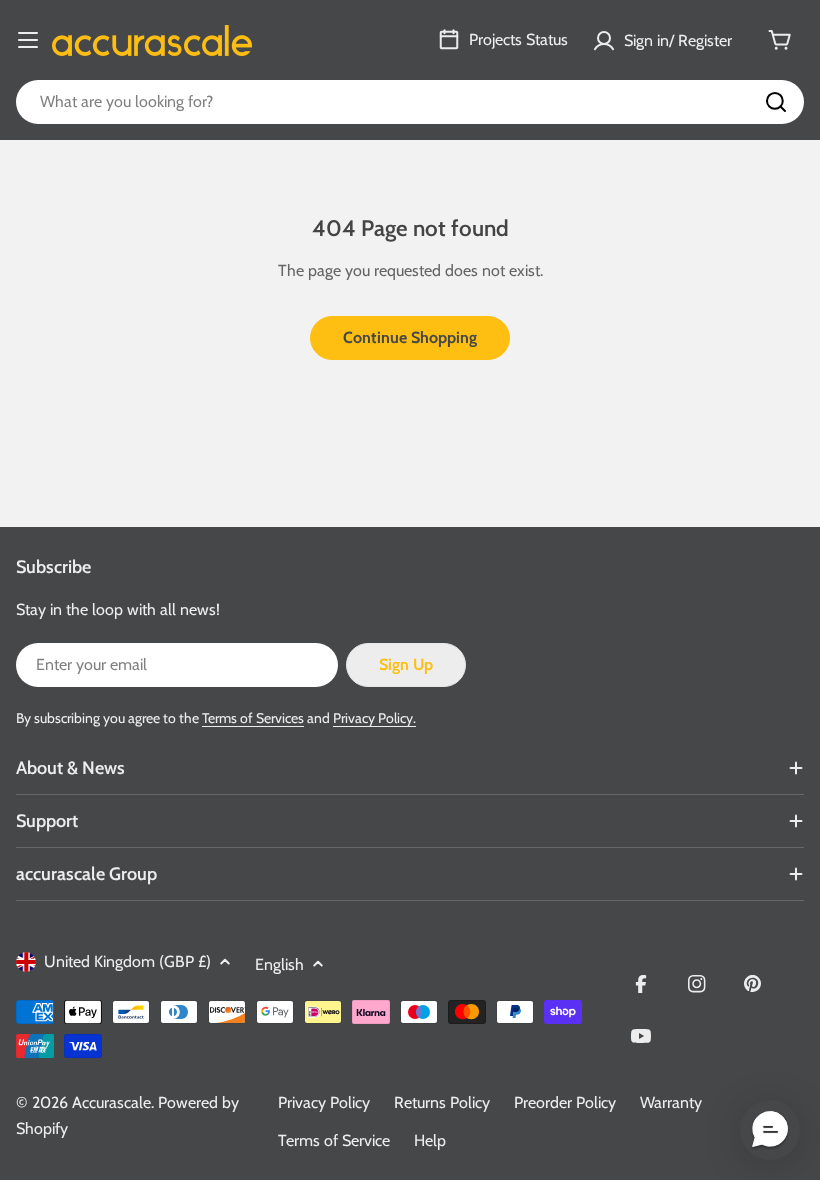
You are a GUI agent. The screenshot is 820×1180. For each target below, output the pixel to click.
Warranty (671, 1102)
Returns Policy (442, 1102)
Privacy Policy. (374, 718)
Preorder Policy (565, 1102)
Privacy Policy (324, 1102)
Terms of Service (334, 1140)
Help (430, 1140)
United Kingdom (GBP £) (127, 961)
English (279, 964)
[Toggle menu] (28, 40)
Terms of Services (253, 718)
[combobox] (410, 102)
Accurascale (111, 1102)
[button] (770, 1130)
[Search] (776, 102)
